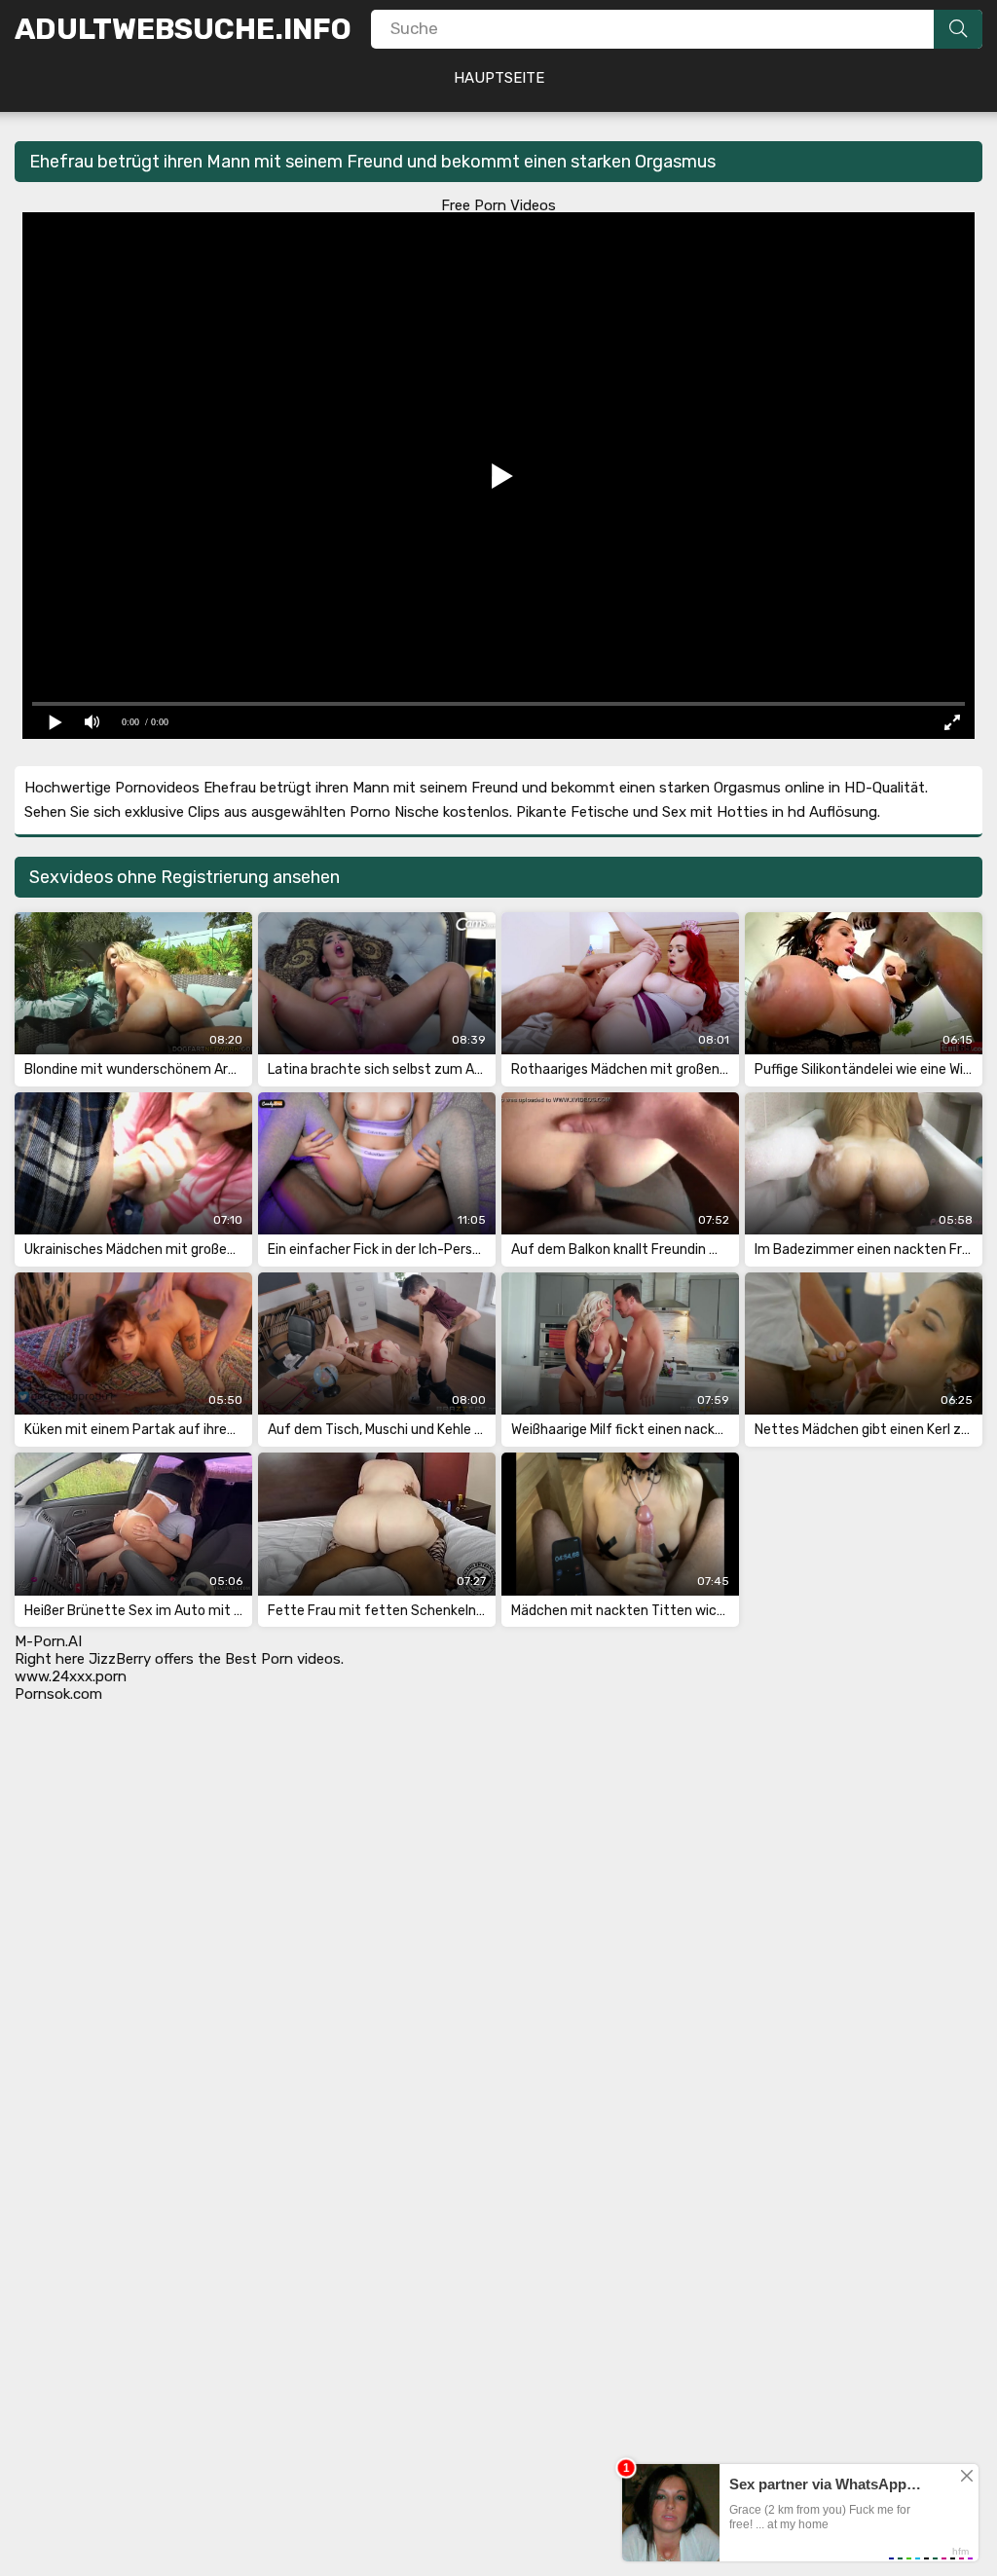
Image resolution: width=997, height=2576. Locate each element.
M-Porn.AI (48, 1641)
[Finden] (958, 29)
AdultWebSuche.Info (183, 29)
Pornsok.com (58, 1694)
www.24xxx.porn (71, 1676)
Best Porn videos (283, 1659)
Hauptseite (499, 78)
